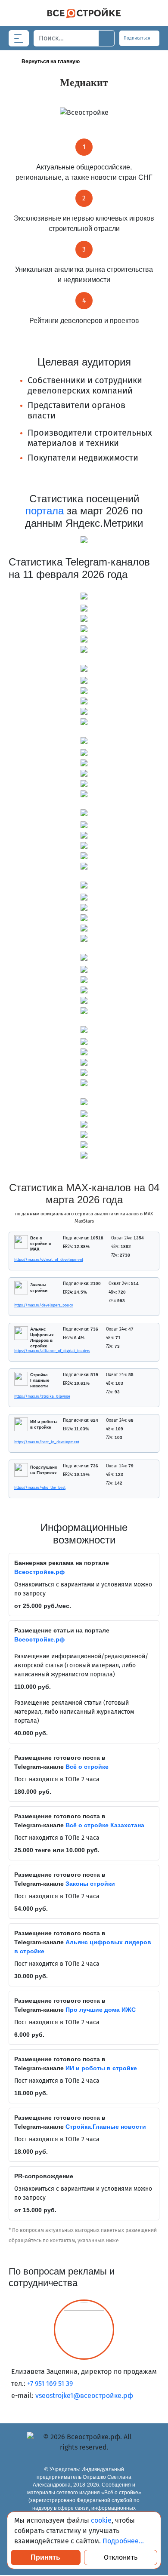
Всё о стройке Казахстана (105, 1825)
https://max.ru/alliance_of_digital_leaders (16, 1351)
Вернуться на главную (51, 61)
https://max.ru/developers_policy (16, 1305)
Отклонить (121, 2557)
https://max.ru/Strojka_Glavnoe (16, 1396)
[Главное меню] (19, 38)
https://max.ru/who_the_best (16, 1488)
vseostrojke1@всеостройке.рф (84, 2396)
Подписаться (138, 38)
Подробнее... (123, 2541)
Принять (45, 2557)
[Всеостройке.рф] (84, 13)
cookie (101, 2520)
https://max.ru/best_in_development (16, 1442)
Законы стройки (90, 1884)
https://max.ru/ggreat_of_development (16, 1260)
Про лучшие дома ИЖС (101, 2010)
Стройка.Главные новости (106, 2127)
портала (45, 511)
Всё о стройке (87, 1767)
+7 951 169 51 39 (50, 2384)
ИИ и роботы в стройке (101, 2068)
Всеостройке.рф (39, 1572)
